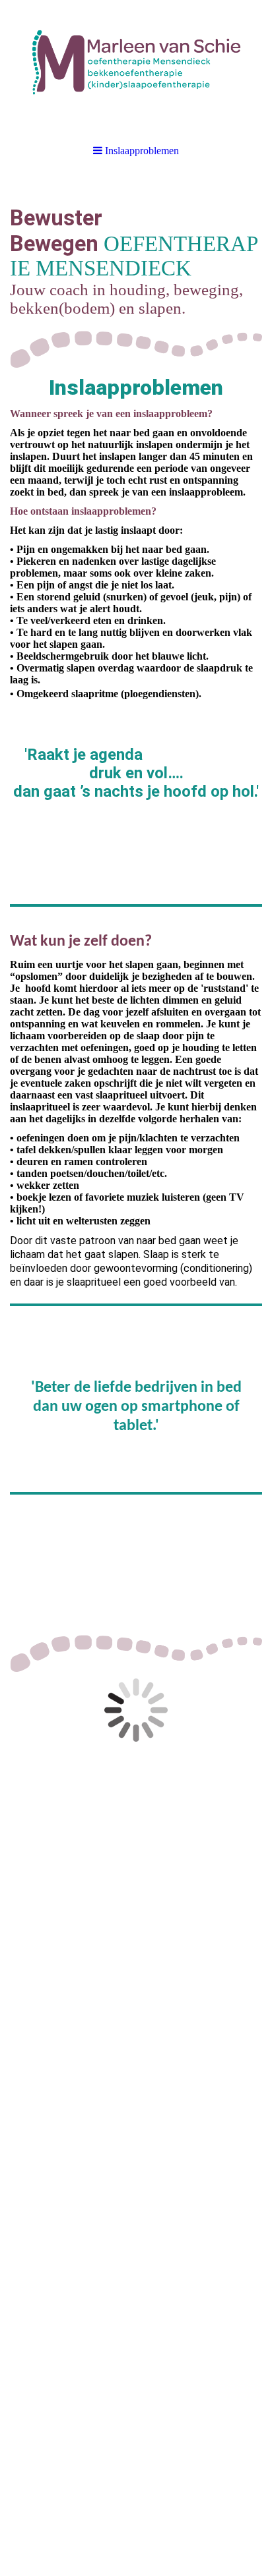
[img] (136, 66)
